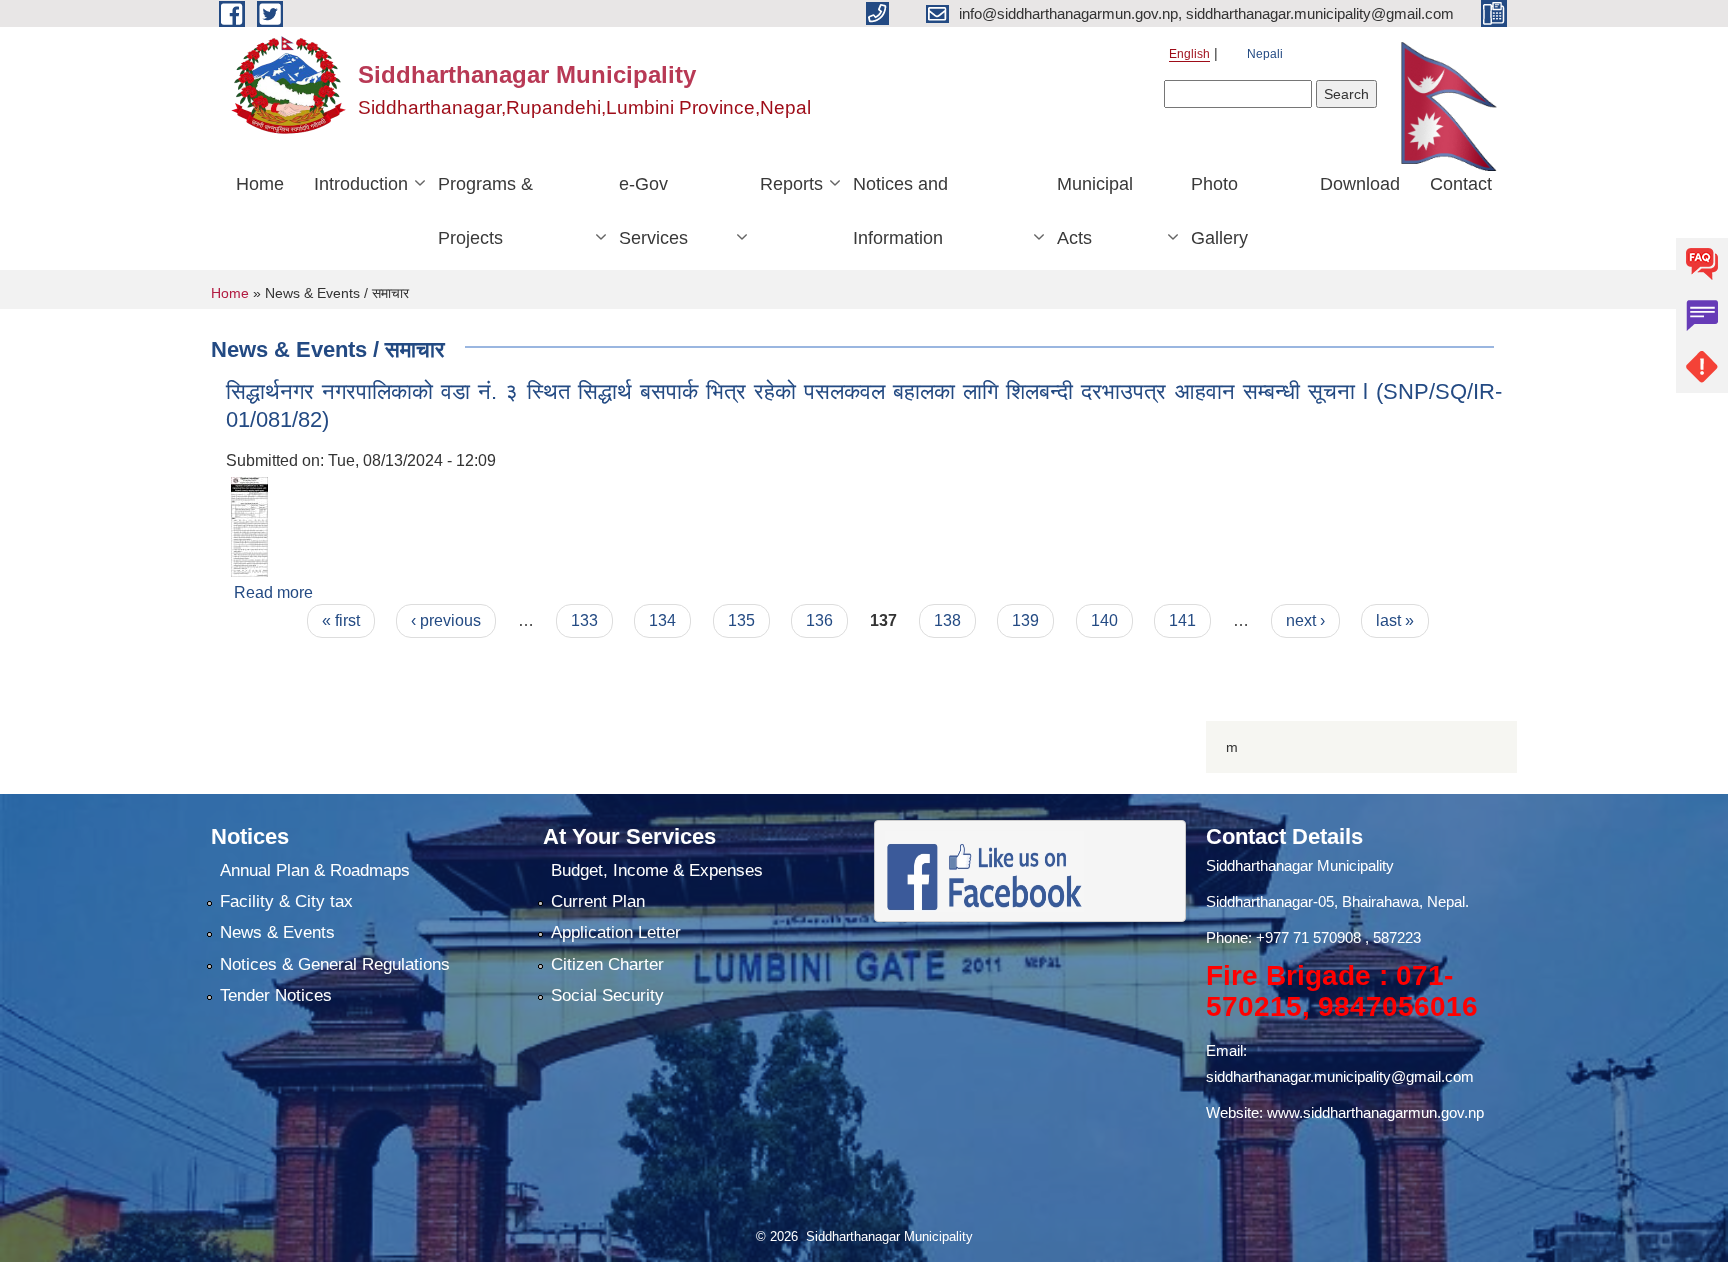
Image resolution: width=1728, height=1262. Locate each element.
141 (1182, 620)
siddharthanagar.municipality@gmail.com (1340, 1076)
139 (1025, 620)
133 (584, 620)
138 (947, 620)
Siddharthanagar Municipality (1300, 865)
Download (1360, 184)
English (1189, 54)
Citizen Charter (607, 964)
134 (662, 620)
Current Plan (598, 901)
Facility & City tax (286, 901)
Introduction (361, 184)
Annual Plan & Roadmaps (315, 870)
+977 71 (1284, 937)
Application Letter (616, 932)
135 (741, 620)
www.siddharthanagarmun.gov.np (1375, 1112)
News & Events (277, 932)
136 (819, 620)
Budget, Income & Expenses (657, 870)
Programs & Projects (485, 211)
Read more (273, 592)
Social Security (607, 995)
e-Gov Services (653, 211)
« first (341, 620)
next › (1305, 620)
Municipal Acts (1095, 211)
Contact (1461, 184)
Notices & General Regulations (335, 964)
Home (260, 184)
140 (1104, 620)
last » (1395, 620)
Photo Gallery (1219, 211)
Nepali (1265, 54)
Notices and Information (900, 211)
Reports (791, 184)
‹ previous (446, 620)
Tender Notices (276, 995)
